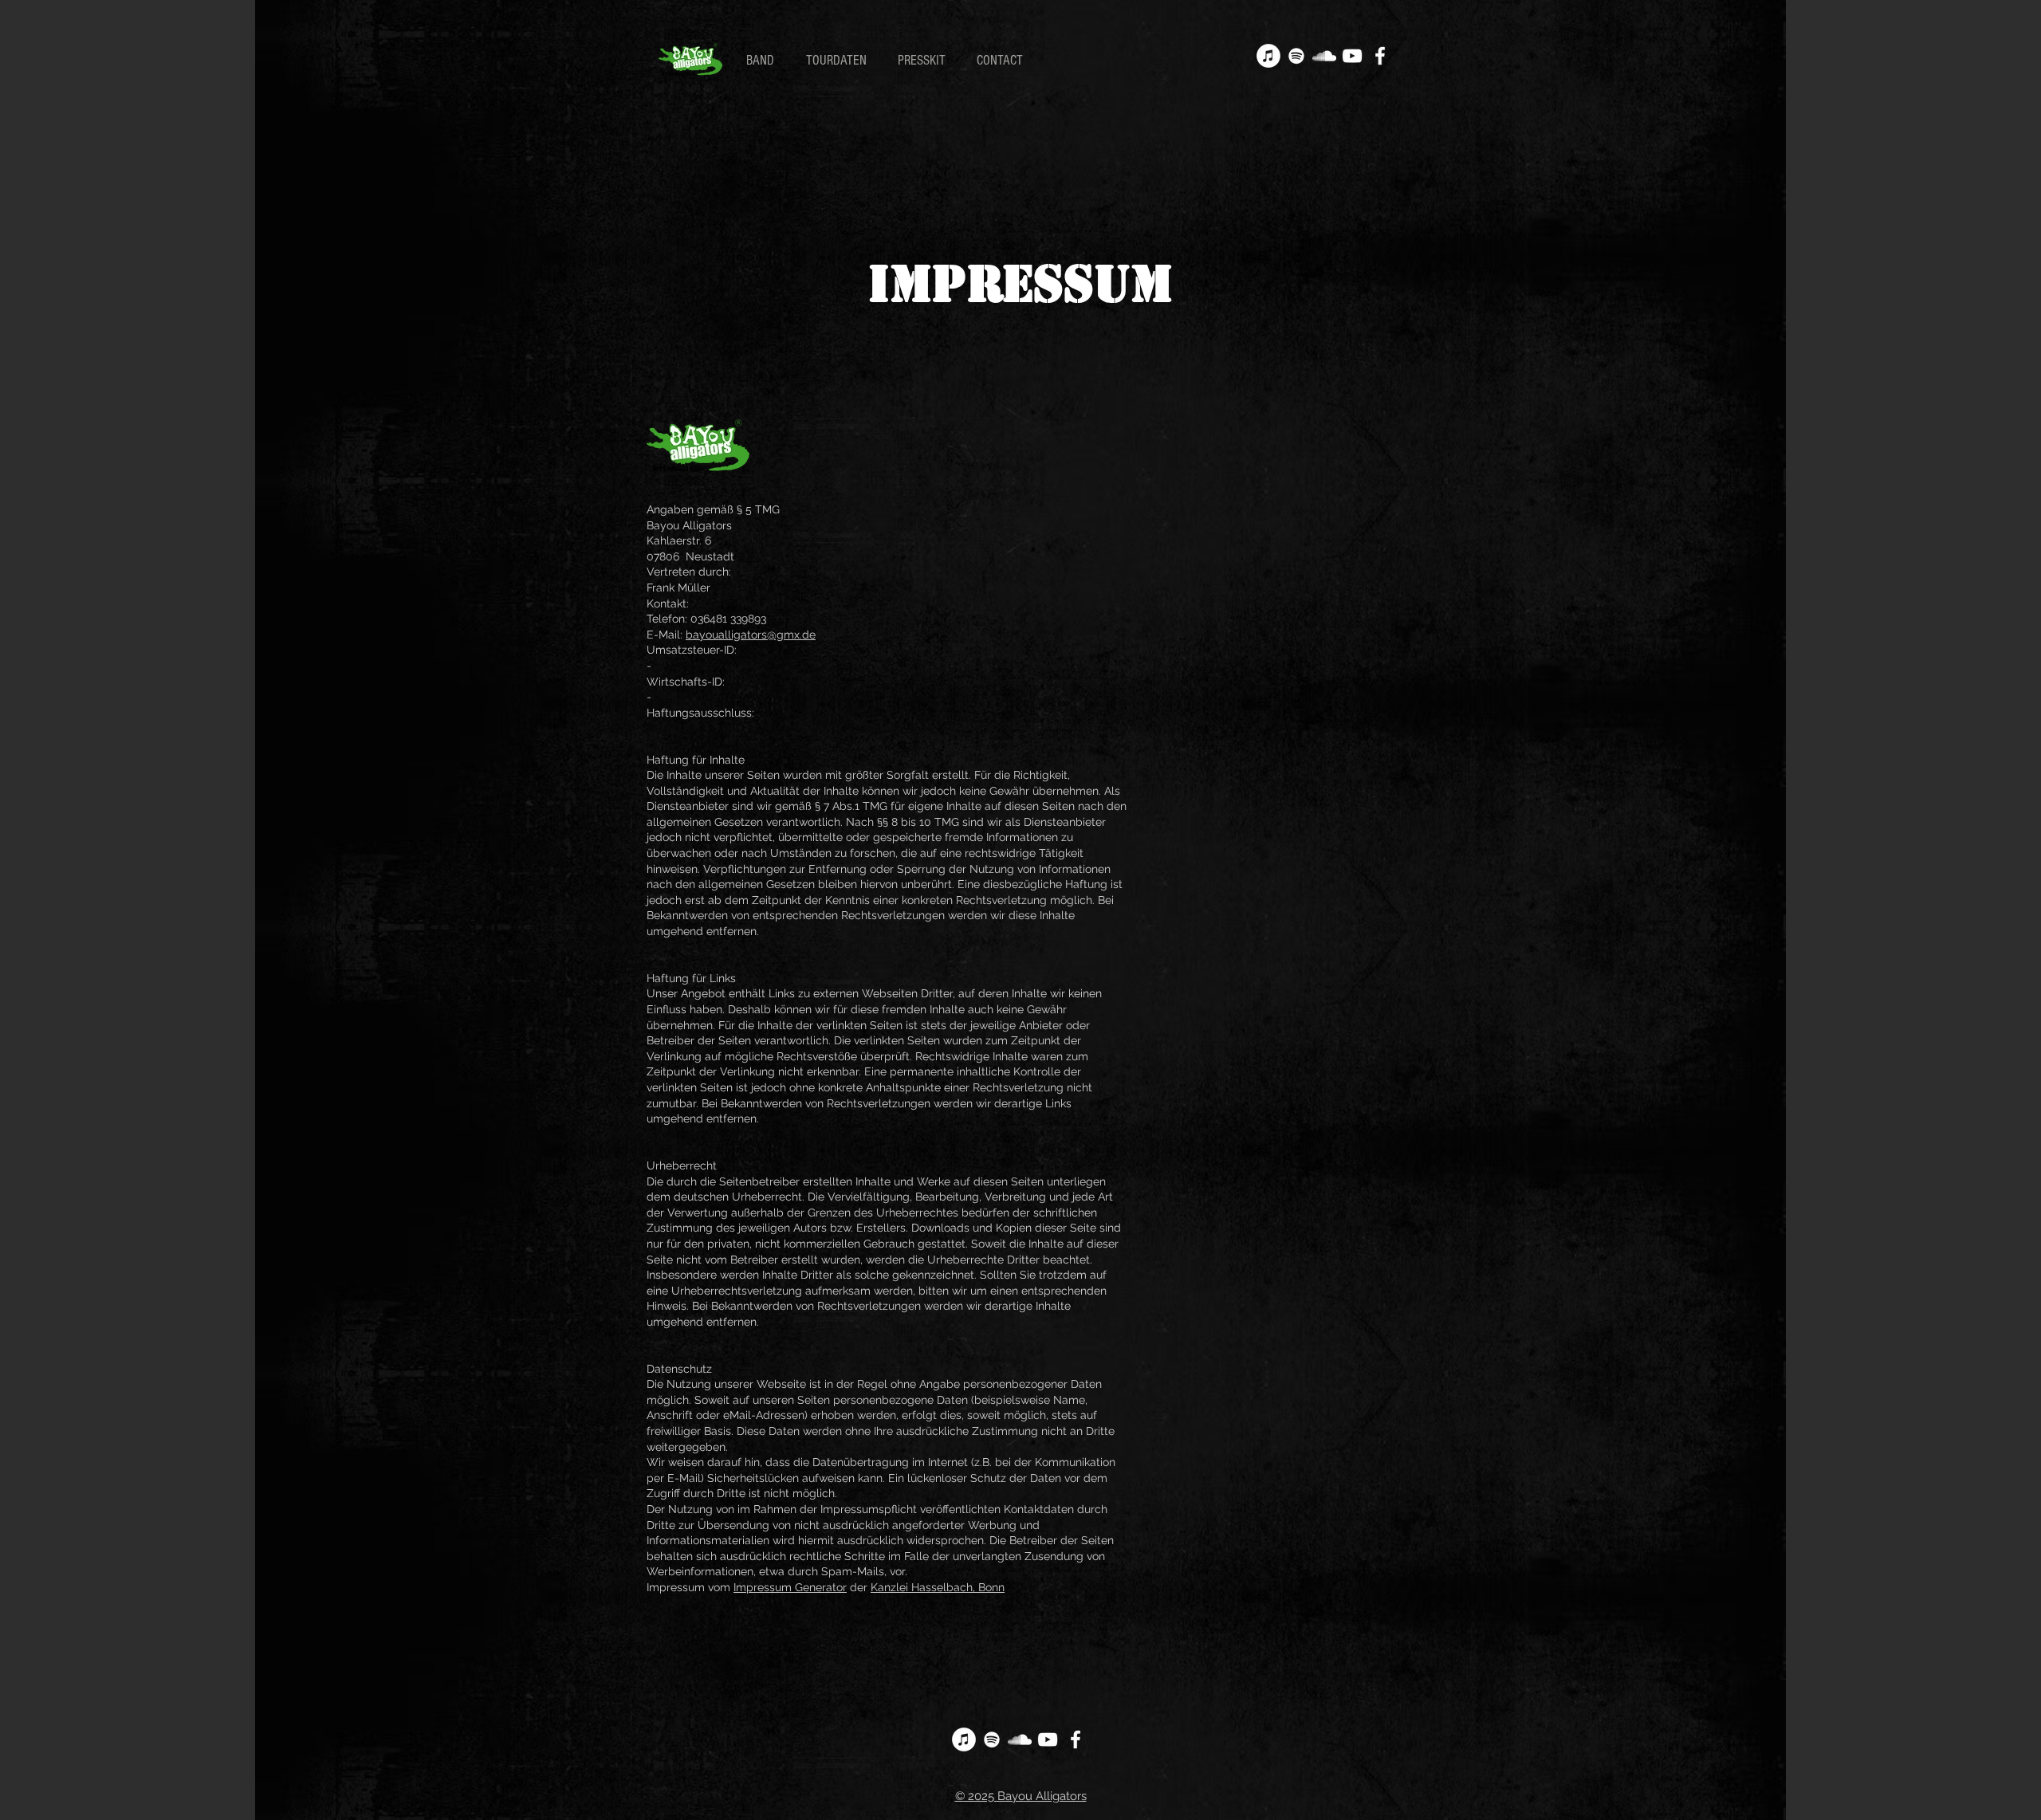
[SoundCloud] (1324, 56)
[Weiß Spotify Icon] (1296, 56)
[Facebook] (1380, 56)
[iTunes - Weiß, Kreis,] (1268, 56)
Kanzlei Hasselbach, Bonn (938, 1587)
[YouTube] (1352, 56)
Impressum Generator (790, 1587)
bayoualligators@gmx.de (751, 635)
